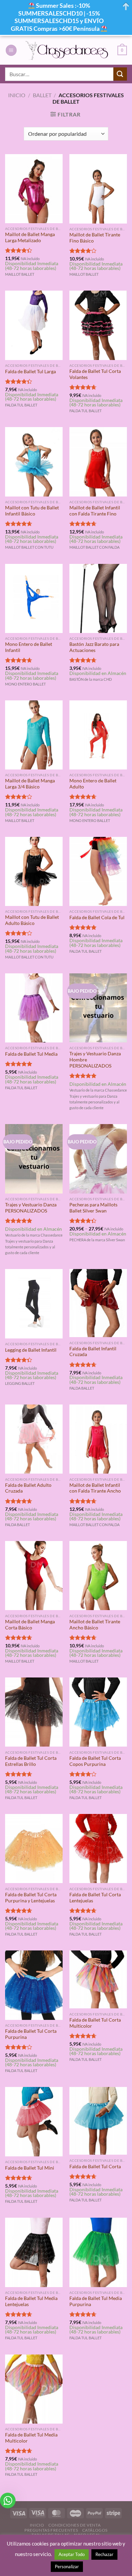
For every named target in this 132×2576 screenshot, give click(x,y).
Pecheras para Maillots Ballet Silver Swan (93, 1208)
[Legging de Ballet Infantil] (34, 1304)
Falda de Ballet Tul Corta (95, 2167)
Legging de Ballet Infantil (31, 1350)
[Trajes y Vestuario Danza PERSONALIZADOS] (34, 1159)
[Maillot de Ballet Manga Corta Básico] (34, 1576)
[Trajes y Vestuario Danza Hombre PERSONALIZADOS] (98, 1008)
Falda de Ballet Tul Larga (30, 372)
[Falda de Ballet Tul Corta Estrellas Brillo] (34, 1712)
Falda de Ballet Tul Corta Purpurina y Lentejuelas (31, 1898)
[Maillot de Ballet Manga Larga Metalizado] (34, 188)
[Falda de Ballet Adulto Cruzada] (34, 1439)
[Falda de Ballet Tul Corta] (98, 2121)
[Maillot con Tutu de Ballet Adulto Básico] (34, 871)
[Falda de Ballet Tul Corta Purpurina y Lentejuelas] (34, 1849)
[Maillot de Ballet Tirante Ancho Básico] (98, 1576)
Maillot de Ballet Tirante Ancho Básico (95, 1625)
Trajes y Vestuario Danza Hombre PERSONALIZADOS (95, 1060)
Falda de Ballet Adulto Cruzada (28, 1488)
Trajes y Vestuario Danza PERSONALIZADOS (31, 1208)
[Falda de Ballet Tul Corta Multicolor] (98, 1979)
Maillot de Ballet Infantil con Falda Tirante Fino (95, 511)
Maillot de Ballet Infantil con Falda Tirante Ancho (95, 1488)
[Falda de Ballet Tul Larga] (34, 325)
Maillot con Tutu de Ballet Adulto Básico (32, 920)
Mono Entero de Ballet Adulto (93, 784)
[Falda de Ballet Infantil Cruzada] (98, 1303)
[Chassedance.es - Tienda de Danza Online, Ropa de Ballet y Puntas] (67, 50)
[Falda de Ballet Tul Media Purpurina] (98, 2252)
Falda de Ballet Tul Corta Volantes (95, 374)
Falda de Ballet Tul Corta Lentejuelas (95, 1898)
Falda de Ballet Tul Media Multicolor (31, 2438)
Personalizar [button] (67, 2567)
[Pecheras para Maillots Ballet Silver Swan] (98, 1159)
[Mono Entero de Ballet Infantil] (34, 598)
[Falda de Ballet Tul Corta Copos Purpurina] (98, 1712)
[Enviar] (120, 74)
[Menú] (11, 50)
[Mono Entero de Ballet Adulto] (98, 735)
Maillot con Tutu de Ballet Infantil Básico (32, 511)
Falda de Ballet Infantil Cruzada (93, 1352)
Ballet (42, 95)
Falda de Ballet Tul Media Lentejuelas (31, 2301)
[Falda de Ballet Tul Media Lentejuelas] (34, 2252)
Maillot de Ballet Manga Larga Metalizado (30, 237)
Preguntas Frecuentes (51, 2530)
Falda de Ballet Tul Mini (30, 2168)
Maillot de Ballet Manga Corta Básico (30, 1625)
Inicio (17, 95)
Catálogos (95, 2530)
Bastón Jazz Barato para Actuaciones (94, 647)
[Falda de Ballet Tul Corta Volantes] (98, 325)
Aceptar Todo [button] (72, 2554)
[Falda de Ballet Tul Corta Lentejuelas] (98, 1849)
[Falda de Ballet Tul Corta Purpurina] (34, 1985)
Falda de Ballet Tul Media (31, 1054)
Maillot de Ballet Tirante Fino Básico (95, 238)
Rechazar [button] (104, 2554)
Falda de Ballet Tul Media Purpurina (96, 2301)
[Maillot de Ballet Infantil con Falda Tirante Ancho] (98, 1439)
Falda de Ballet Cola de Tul (97, 917)
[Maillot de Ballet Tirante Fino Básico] (98, 189)
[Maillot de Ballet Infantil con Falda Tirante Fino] (98, 462)
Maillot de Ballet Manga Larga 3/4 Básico (30, 784)
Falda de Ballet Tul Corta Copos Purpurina (95, 1761)
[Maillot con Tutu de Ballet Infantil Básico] (34, 462)
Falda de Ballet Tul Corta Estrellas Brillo (31, 1761)
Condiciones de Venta (74, 2525)
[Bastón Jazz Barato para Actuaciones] (98, 598)
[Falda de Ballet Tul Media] (34, 1008)
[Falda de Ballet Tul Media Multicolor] (34, 2389)
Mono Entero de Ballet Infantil (29, 647)
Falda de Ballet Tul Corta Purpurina (31, 2034)
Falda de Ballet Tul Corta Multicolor (95, 2023)
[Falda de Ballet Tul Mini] (34, 2121)
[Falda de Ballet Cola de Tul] (98, 871)
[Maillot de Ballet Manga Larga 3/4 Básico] (34, 735)
